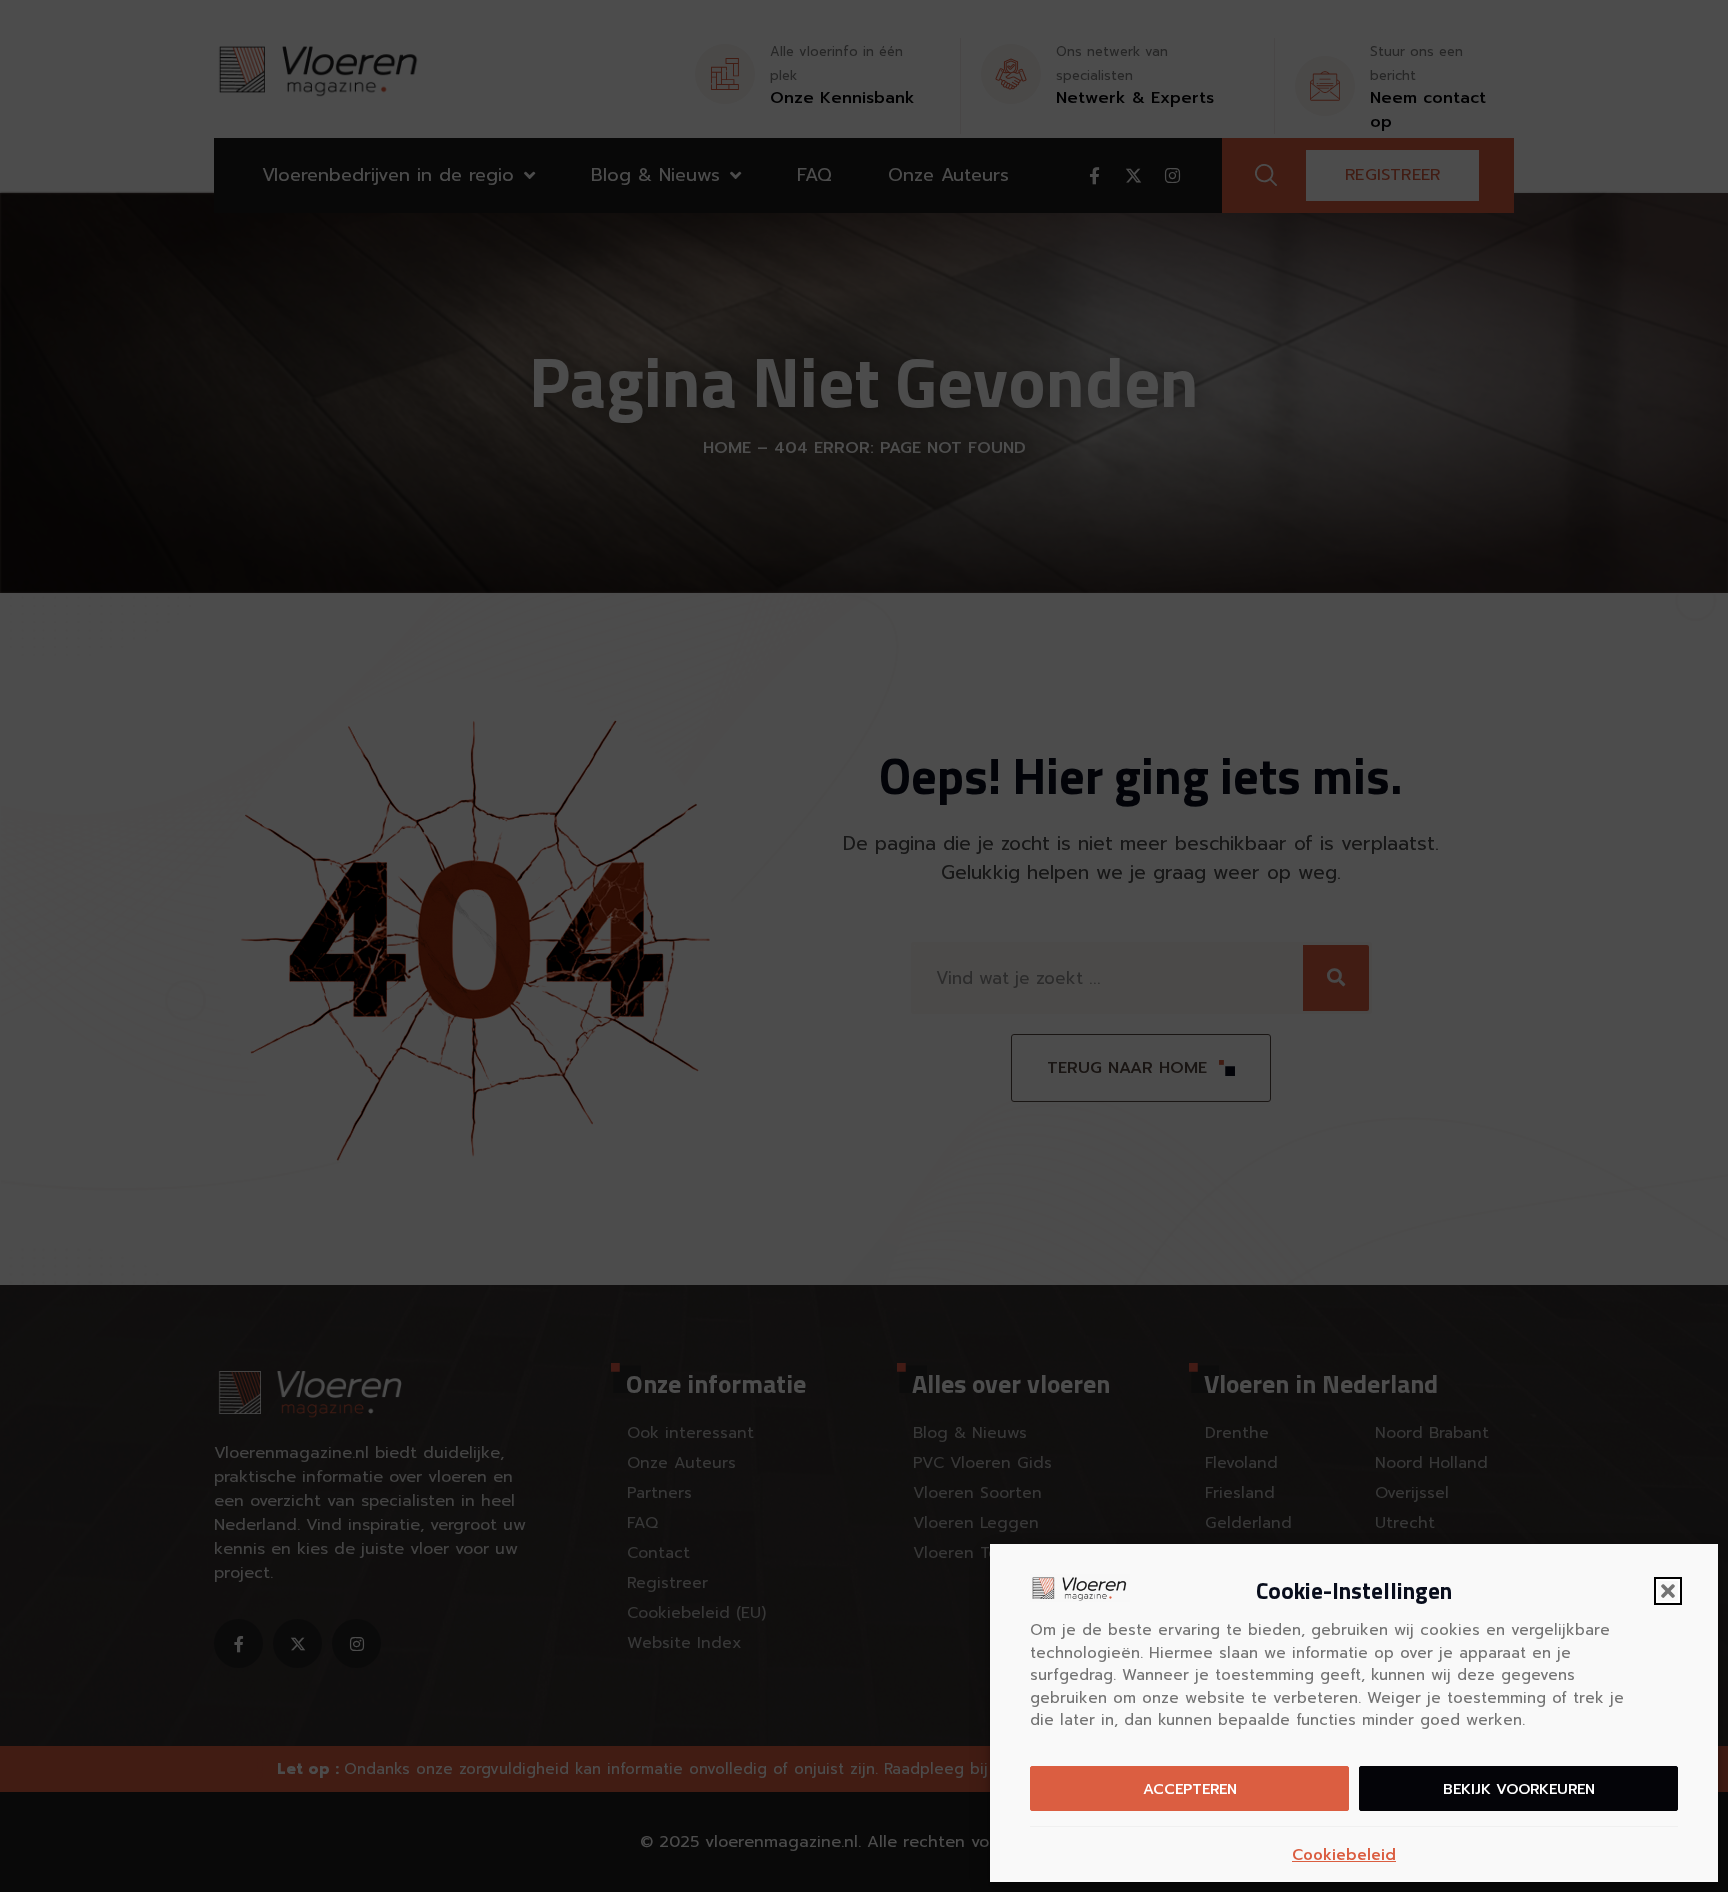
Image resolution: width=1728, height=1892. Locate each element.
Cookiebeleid (1344, 1855)
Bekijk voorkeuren (1519, 1789)
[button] (1668, 1591)
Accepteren (1190, 1789)
